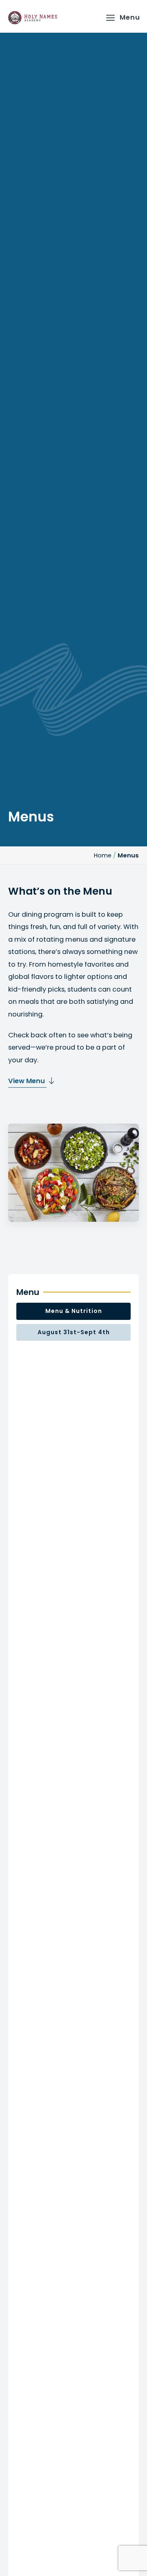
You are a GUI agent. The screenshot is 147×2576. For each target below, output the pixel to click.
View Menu (27, 1081)
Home (103, 855)
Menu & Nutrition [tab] (74, 1311)
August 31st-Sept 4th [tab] (74, 1332)
